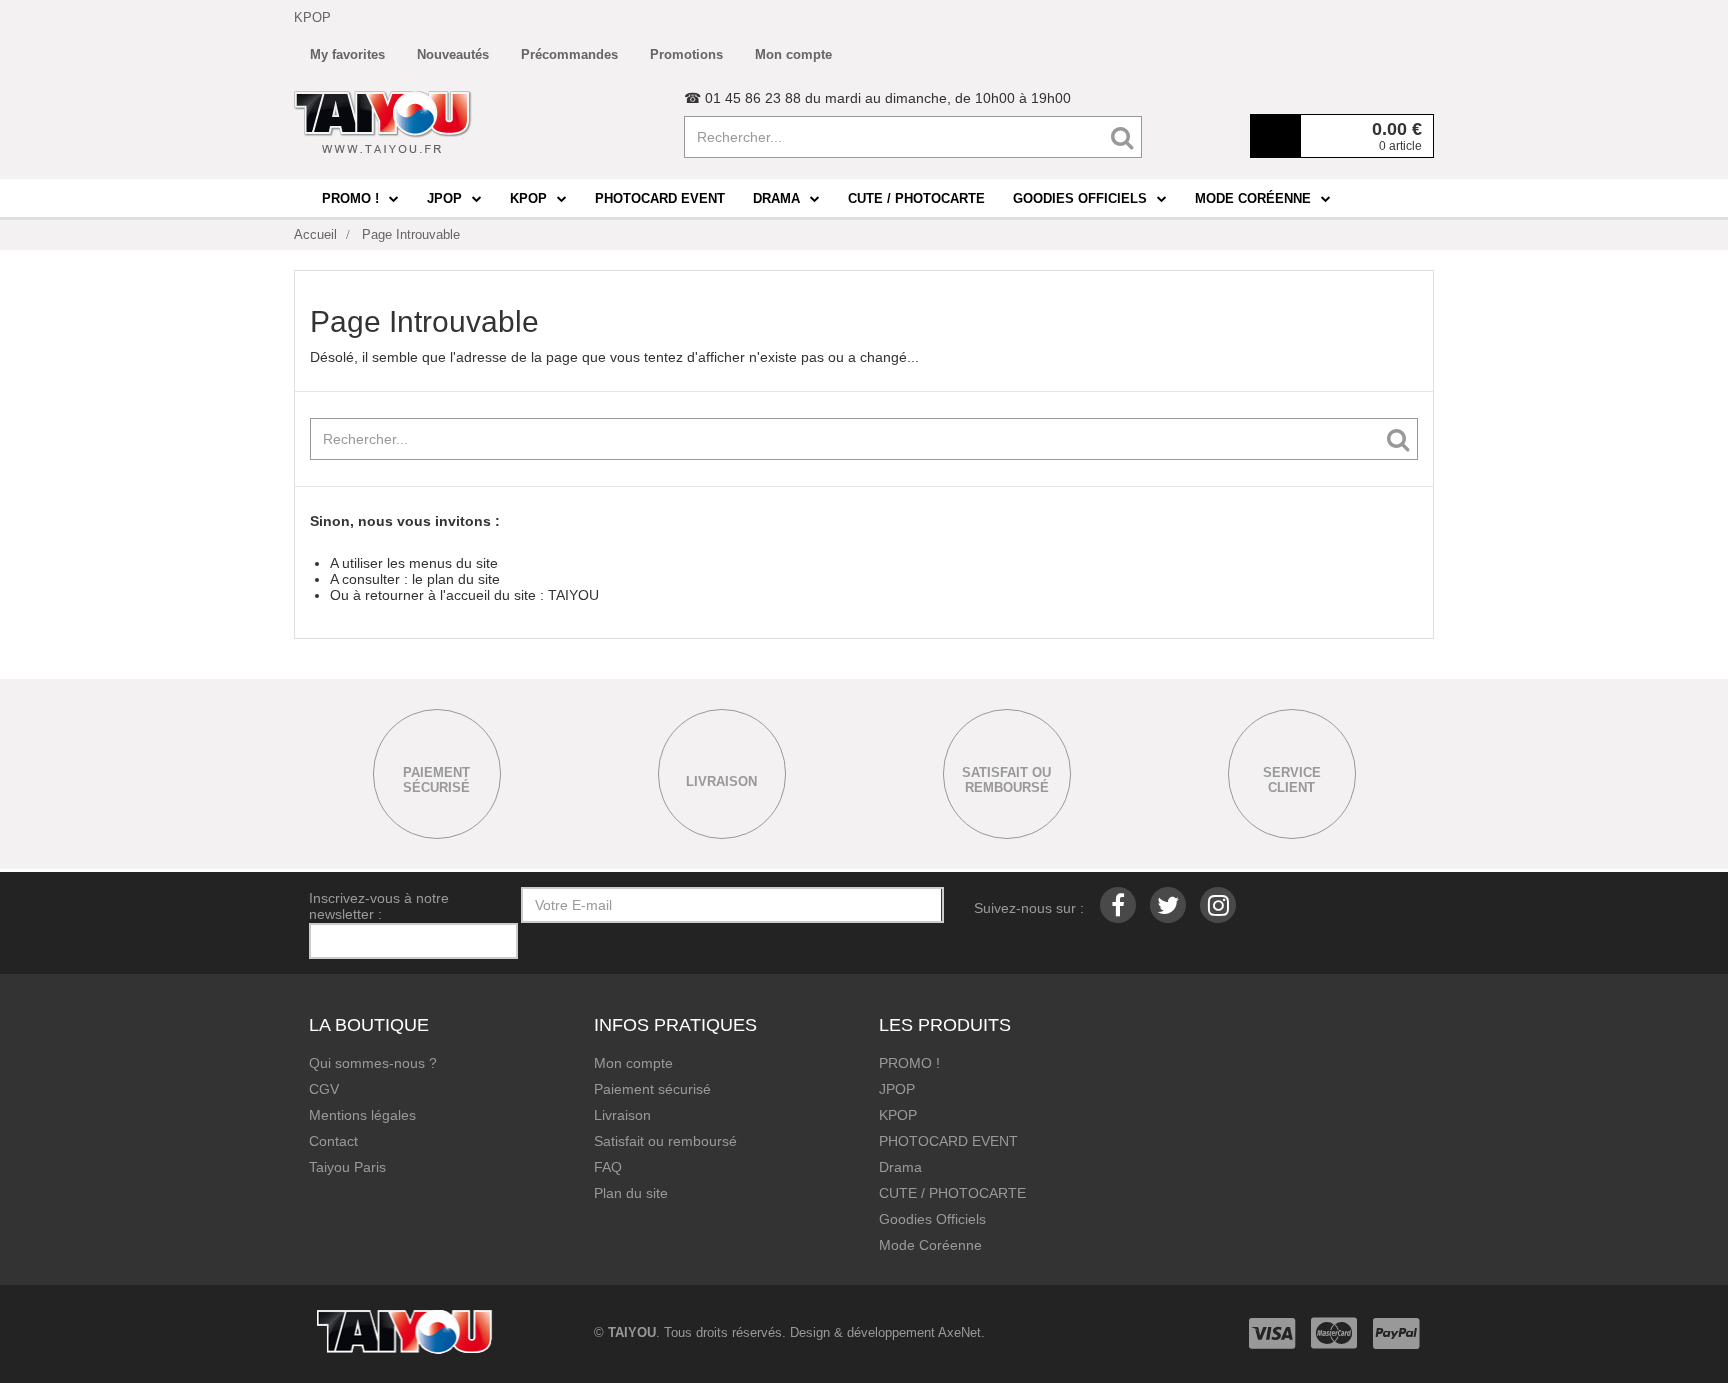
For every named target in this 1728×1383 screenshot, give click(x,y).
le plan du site (456, 579)
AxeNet (959, 1332)
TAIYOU (573, 595)
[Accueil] (383, 122)
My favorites (347, 54)
